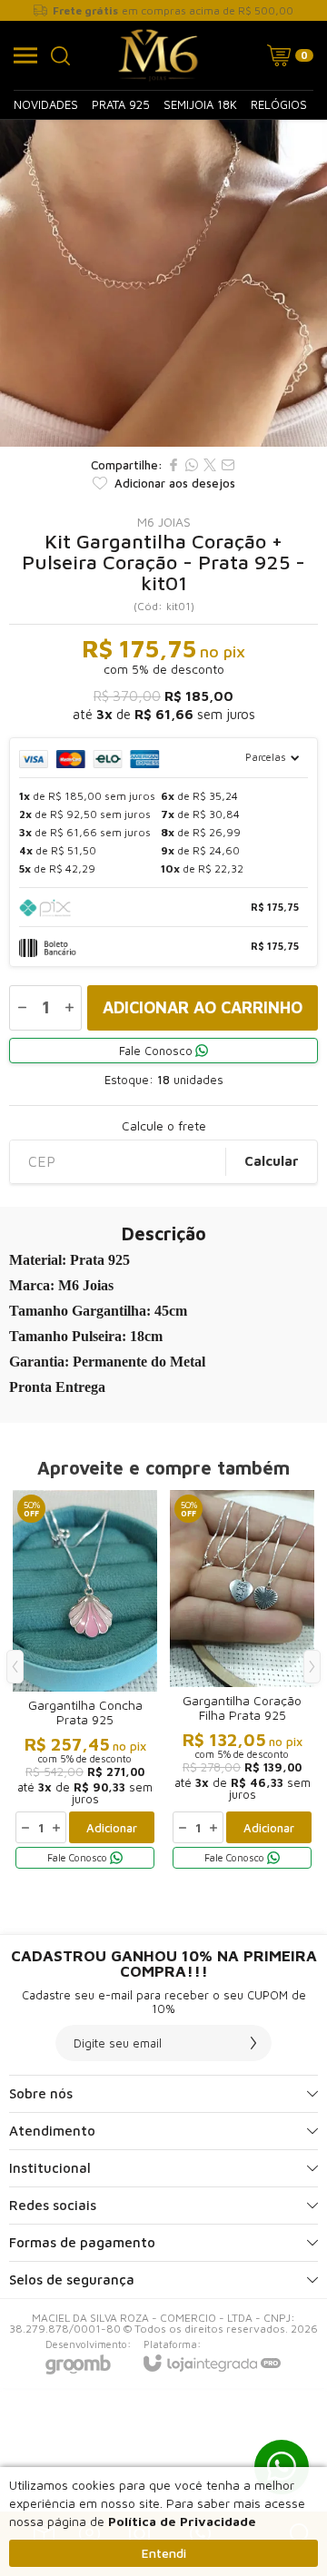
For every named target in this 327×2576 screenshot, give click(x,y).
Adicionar (112, 1828)
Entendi (164, 2553)
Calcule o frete (164, 1126)
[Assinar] (253, 2043)
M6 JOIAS (164, 522)
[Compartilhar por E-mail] (228, 465)
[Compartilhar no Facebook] (173, 465)
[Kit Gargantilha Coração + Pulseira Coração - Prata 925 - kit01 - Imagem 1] (163, 283)
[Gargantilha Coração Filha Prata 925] (242, 1681)
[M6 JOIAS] (158, 55)
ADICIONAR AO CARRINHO (203, 1007)
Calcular (272, 1161)
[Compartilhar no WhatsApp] (192, 465)
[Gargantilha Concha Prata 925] (85, 1681)
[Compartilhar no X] (210, 465)
